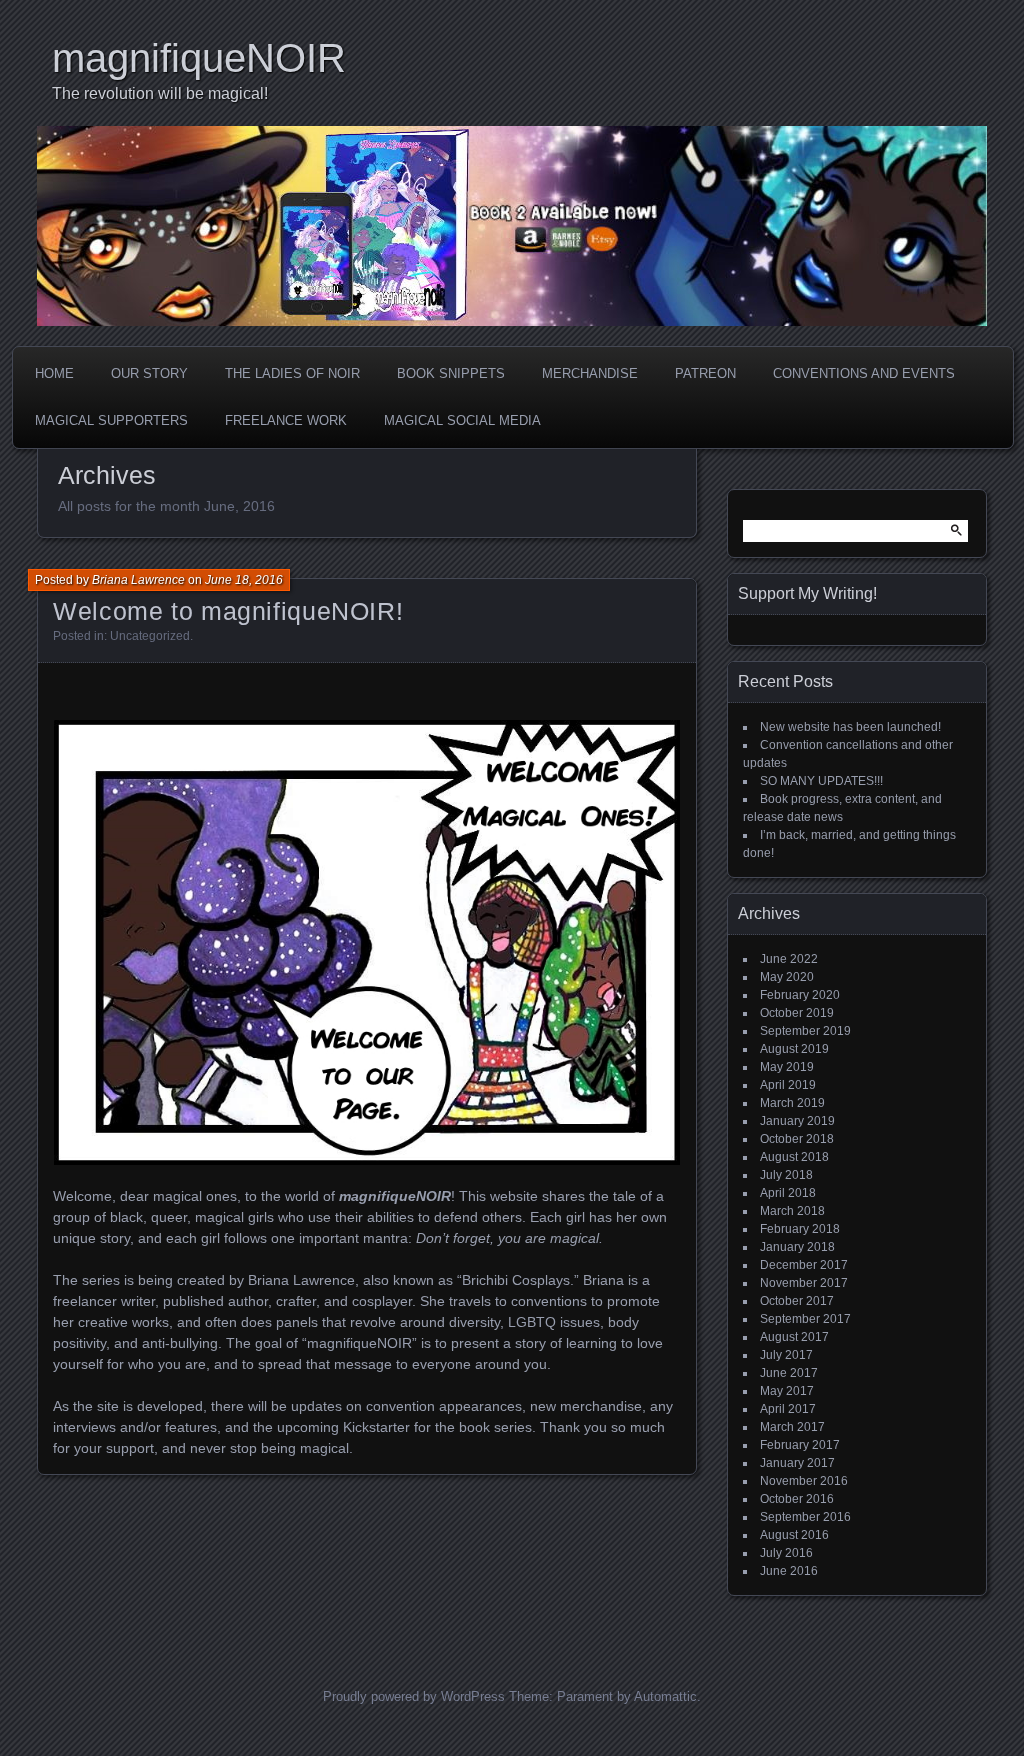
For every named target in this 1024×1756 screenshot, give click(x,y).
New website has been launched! (850, 727)
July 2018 (786, 1175)
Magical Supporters (111, 420)
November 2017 (804, 1283)
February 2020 (800, 995)
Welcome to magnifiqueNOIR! (228, 611)
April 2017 (788, 1409)
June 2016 (789, 1571)
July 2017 (786, 1355)
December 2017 (804, 1265)
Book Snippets (451, 373)
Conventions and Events (864, 373)
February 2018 (800, 1229)
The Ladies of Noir (292, 373)
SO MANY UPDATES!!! (821, 781)
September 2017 (805, 1319)
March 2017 (792, 1427)
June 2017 (789, 1373)
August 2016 (794, 1535)
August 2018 (794, 1157)
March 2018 (792, 1211)
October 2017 (797, 1301)
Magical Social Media (462, 420)
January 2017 (797, 1463)
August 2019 (794, 1049)
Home (54, 373)
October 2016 (797, 1499)
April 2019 (788, 1085)
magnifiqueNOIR (199, 58)
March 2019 (792, 1103)
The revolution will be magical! (160, 93)
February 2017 (800, 1445)
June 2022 (789, 959)
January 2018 (797, 1247)
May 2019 (787, 1067)
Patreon (705, 373)
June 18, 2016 (244, 580)
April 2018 (788, 1193)
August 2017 (794, 1337)
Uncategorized (150, 636)
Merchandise (590, 373)
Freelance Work (286, 420)
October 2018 (797, 1139)
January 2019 (797, 1121)
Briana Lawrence (138, 580)
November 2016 (804, 1481)
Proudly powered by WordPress (414, 1696)
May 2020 (787, 977)
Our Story (149, 373)
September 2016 (805, 1517)
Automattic (665, 1696)
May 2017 (787, 1391)
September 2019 (805, 1031)
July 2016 (786, 1553)
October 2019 (797, 1013)
